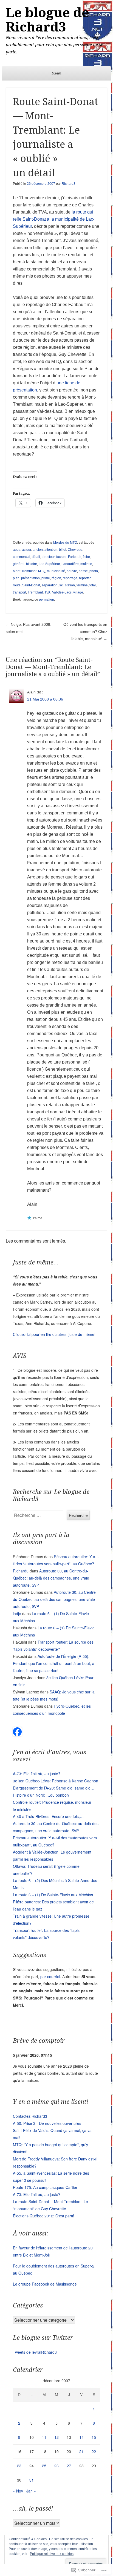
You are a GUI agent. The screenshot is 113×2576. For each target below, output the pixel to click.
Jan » (31, 2491)
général (19, 564)
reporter (85, 578)
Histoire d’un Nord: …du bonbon (41, 1795)
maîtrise (86, 564)
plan (16, 578)
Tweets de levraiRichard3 (35, 2352)
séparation (50, 585)
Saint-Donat (31, 585)
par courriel (50, 1976)
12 (56, 2437)
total (93, 585)
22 (94, 2451)
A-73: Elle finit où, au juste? (37, 1774)
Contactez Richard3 (30, 2116)
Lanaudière (70, 564)
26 (56, 2466)
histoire (32, 564)
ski (61, 585)
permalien (46, 600)
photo (94, 571)
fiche (86, 557)
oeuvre (72, 571)
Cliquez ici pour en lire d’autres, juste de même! (54, 1334)
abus (17, 550)
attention (51, 550)
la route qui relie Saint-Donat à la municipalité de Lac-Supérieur (54, 219)
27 (69, 2466)
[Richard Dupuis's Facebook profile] (17, 1734)
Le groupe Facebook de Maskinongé (45, 2284)
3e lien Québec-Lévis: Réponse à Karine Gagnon (56, 1781)
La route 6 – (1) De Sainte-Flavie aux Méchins (53, 1895)
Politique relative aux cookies (52, 2554)
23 (19, 2466)
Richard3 (69, 184)
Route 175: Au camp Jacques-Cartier (45, 2187)
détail (36, 557)
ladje (17, 1613)
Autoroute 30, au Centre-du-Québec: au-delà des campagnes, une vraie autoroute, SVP (51, 1578)
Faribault (75, 557)
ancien (38, 550)
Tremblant (35, 592)
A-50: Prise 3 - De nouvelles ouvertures (47, 2123)
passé (83, 571)
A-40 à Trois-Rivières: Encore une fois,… (48, 1816)
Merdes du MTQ (65, 543)
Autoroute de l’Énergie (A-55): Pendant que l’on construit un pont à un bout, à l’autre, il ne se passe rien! (54, 1663)
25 (44, 2466)
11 (44, 2437)
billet (63, 550)
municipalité (56, 571)
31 (32, 2480)
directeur (48, 557)
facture (61, 557)
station (70, 585)
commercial (22, 557)
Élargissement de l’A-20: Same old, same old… (54, 1788)
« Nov (18, 2491)
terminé (82, 585)
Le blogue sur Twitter (43, 2338)
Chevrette (75, 550)
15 (94, 2437)
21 (81, 2451)
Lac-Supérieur (49, 564)
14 (81, 2437)
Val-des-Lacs (62, 592)
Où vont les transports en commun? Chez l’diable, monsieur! (85, 632)
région (56, 578)
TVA (47, 592)
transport (19, 592)
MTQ (42, 571)
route (17, 585)
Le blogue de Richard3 (47, 20)
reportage (70, 578)
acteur (26, 550)
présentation (30, 578)
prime (46, 578)
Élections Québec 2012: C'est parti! (43, 2216)
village (78, 592)
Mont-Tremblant (25, 571)
